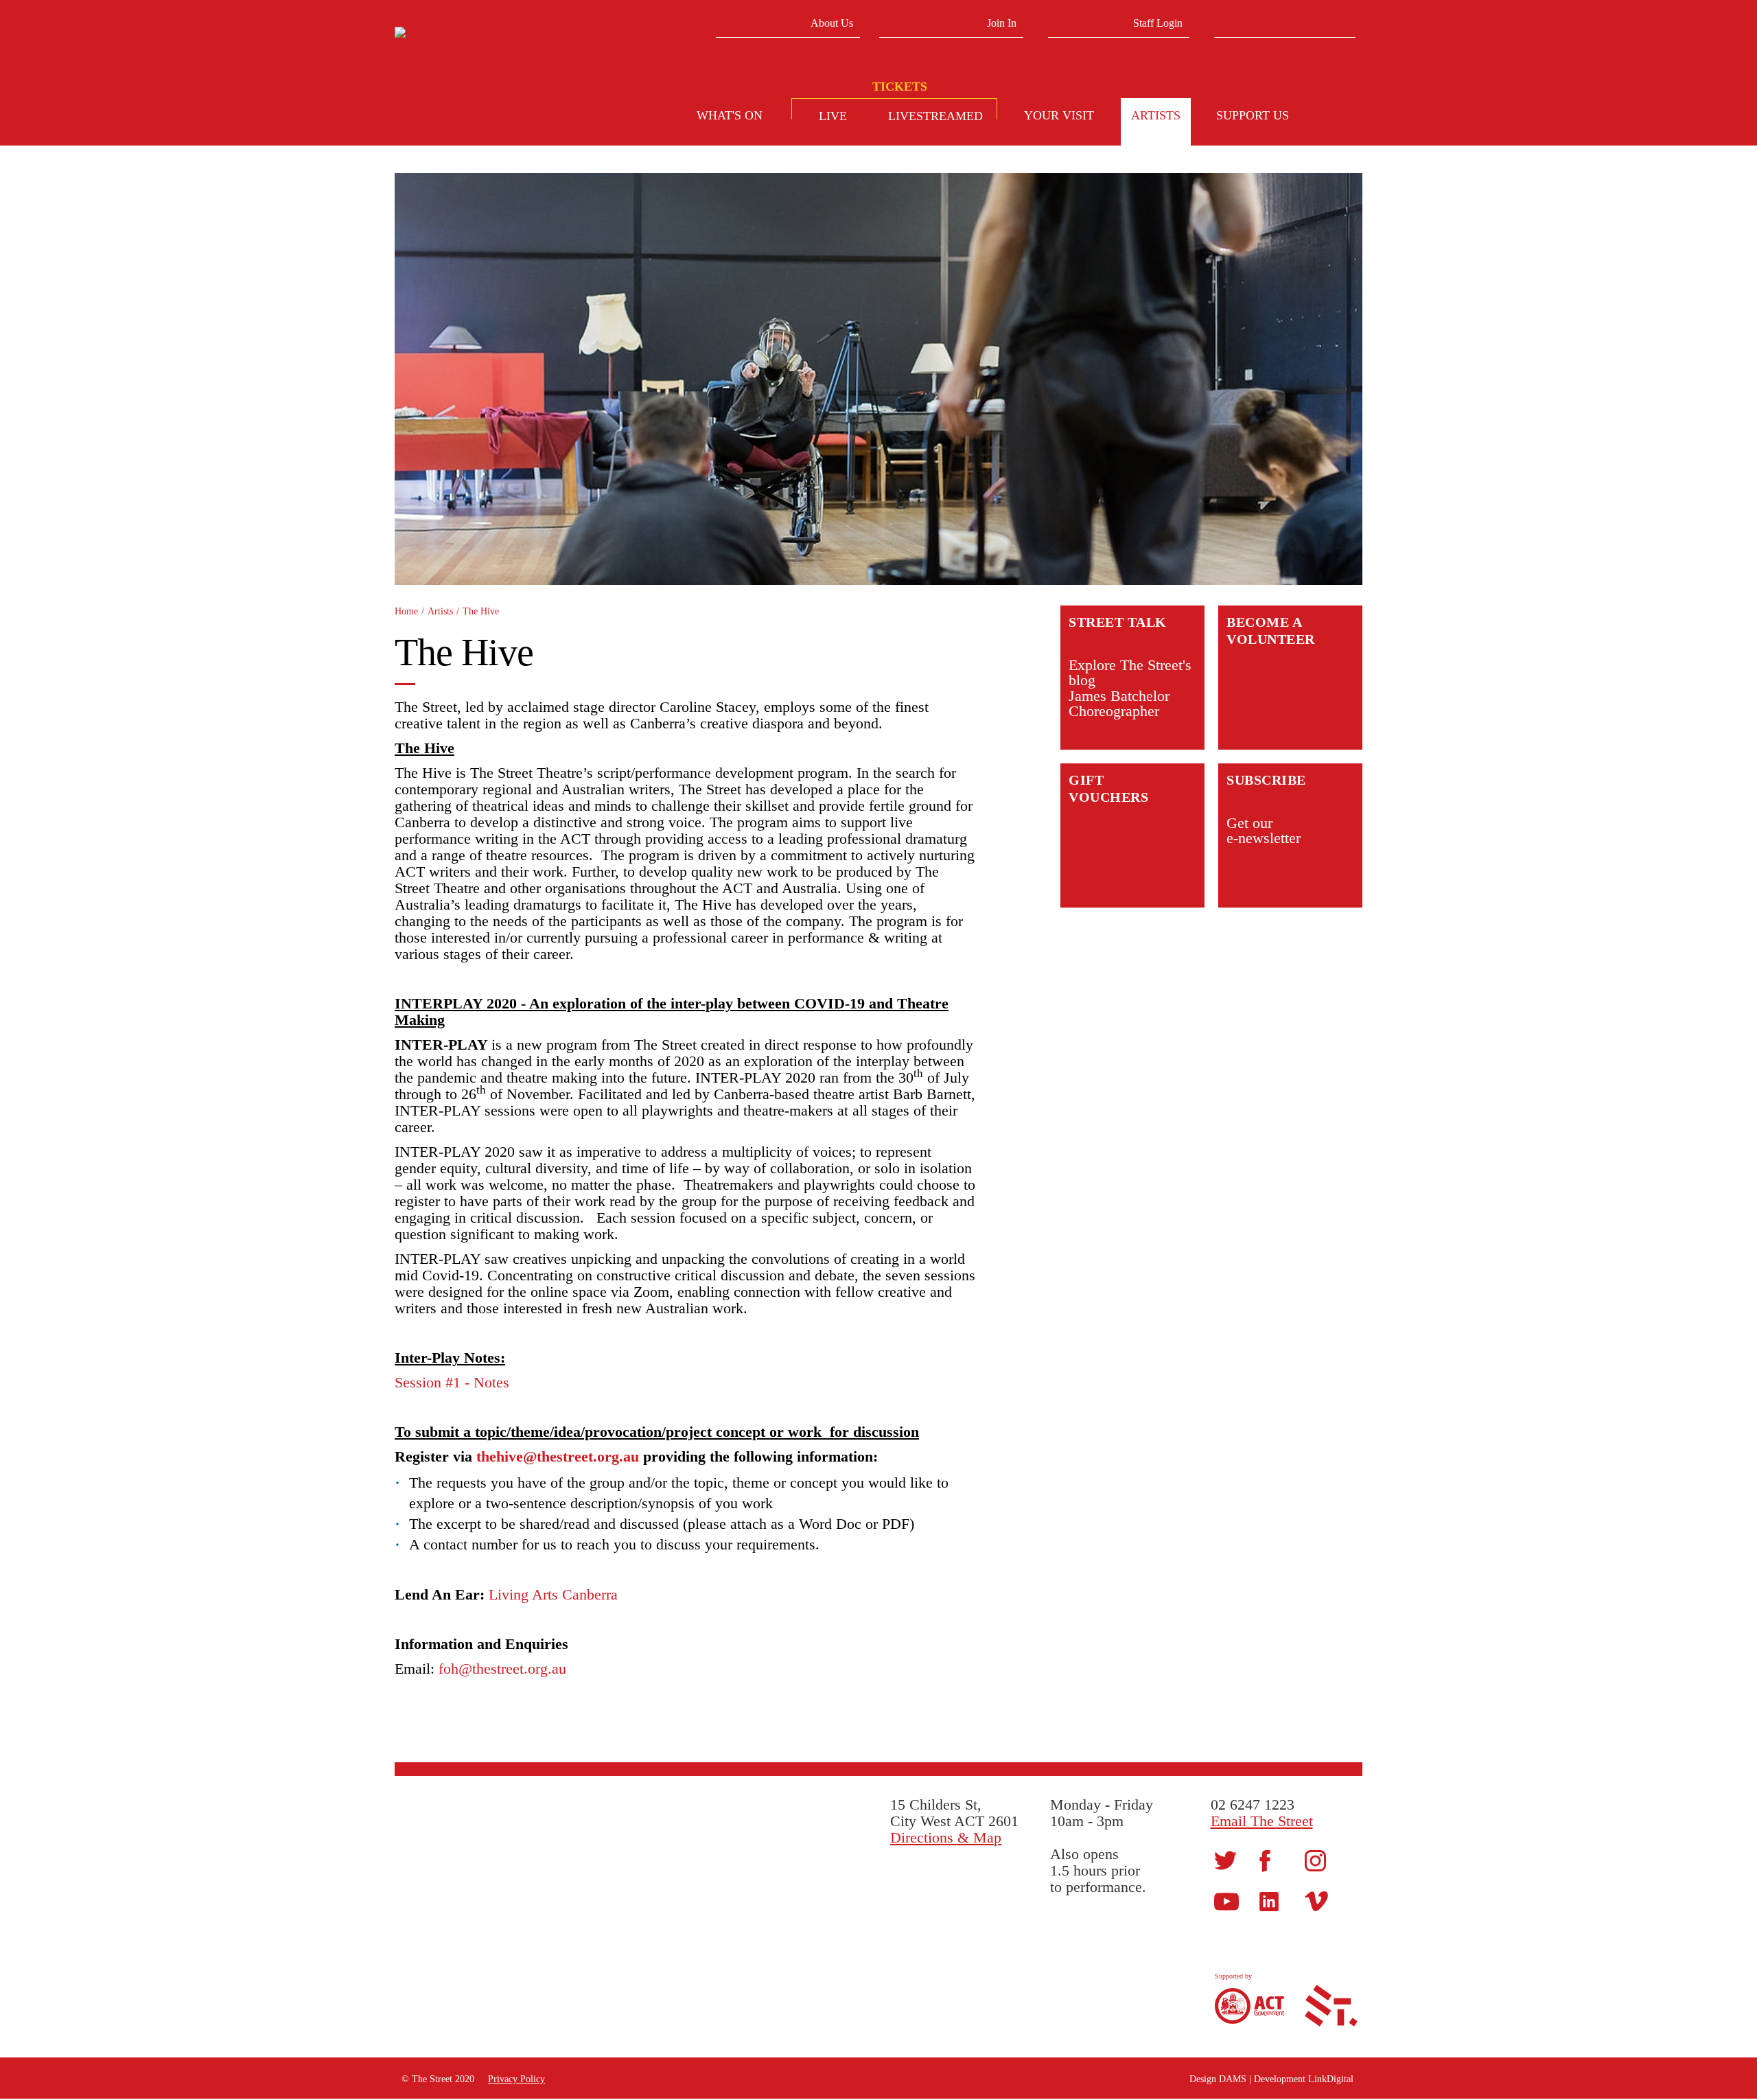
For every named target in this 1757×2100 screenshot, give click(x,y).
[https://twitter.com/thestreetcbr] (1225, 1859)
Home (406, 611)
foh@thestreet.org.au (502, 1669)
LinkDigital (1331, 2079)
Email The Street (1262, 1821)
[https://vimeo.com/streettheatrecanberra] (1316, 1901)
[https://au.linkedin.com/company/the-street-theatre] (1269, 1901)
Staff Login (1158, 23)
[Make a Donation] (1338, 117)
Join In (1002, 23)
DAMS (1233, 2079)
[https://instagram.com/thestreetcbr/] (1315, 1860)
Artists (440, 611)
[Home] (499, 35)
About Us (832, 23)
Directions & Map (946, 1837)
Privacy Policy (516, 2079)
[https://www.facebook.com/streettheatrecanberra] (1265, 1860)
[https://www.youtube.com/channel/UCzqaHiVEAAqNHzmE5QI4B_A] (1226, 1901)
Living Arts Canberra (553, 1594)
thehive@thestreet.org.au (558, 1456)
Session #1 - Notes (452, 1382)
